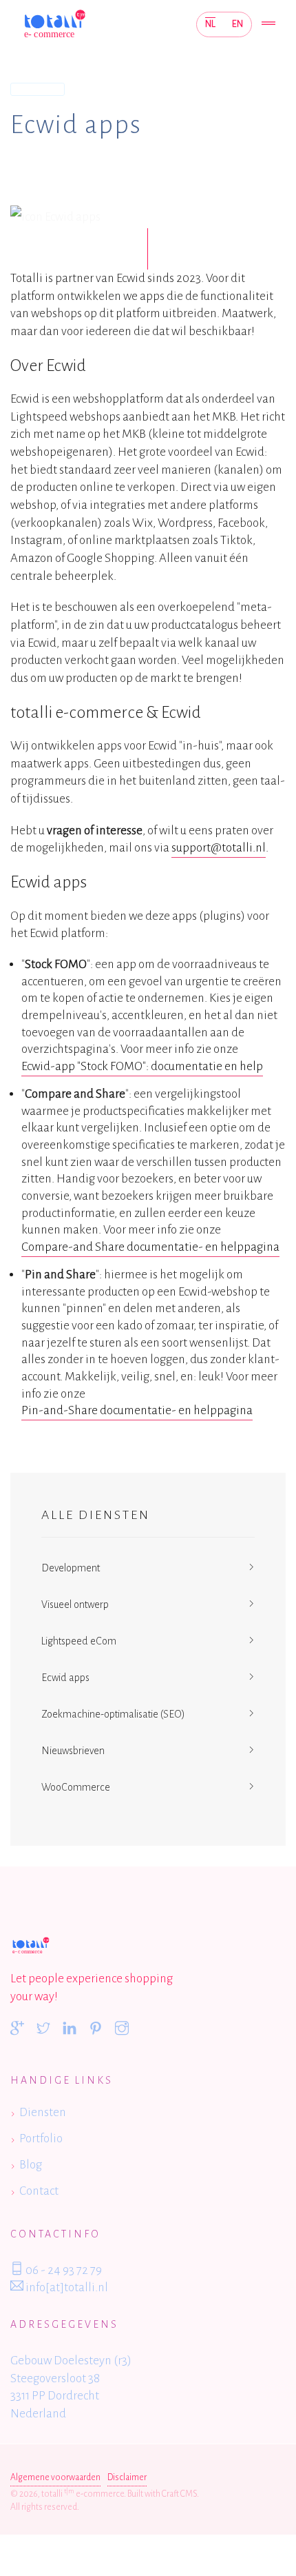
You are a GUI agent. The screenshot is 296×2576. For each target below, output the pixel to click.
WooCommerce (76, 1787)
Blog (31, 2165)
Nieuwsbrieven (73, 1751)
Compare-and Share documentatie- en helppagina (150, 1247)
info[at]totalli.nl (66, 2287)
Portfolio (41, 2139)
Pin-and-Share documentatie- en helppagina (137, 1410)
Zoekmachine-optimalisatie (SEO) (113, 1714)
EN (237, 24)
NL (210, 24)
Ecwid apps (65, 1678)
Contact (39, 2191)
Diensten (38, 89)
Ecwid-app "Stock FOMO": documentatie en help (142, 1066)
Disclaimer (127, 2477)
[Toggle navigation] (268, 24)
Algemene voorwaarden (55, 2477)
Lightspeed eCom (79, 1641)
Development (71, 1568)
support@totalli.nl (219, 848)
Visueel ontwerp (75, 1604)
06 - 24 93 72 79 (63, 2270)
